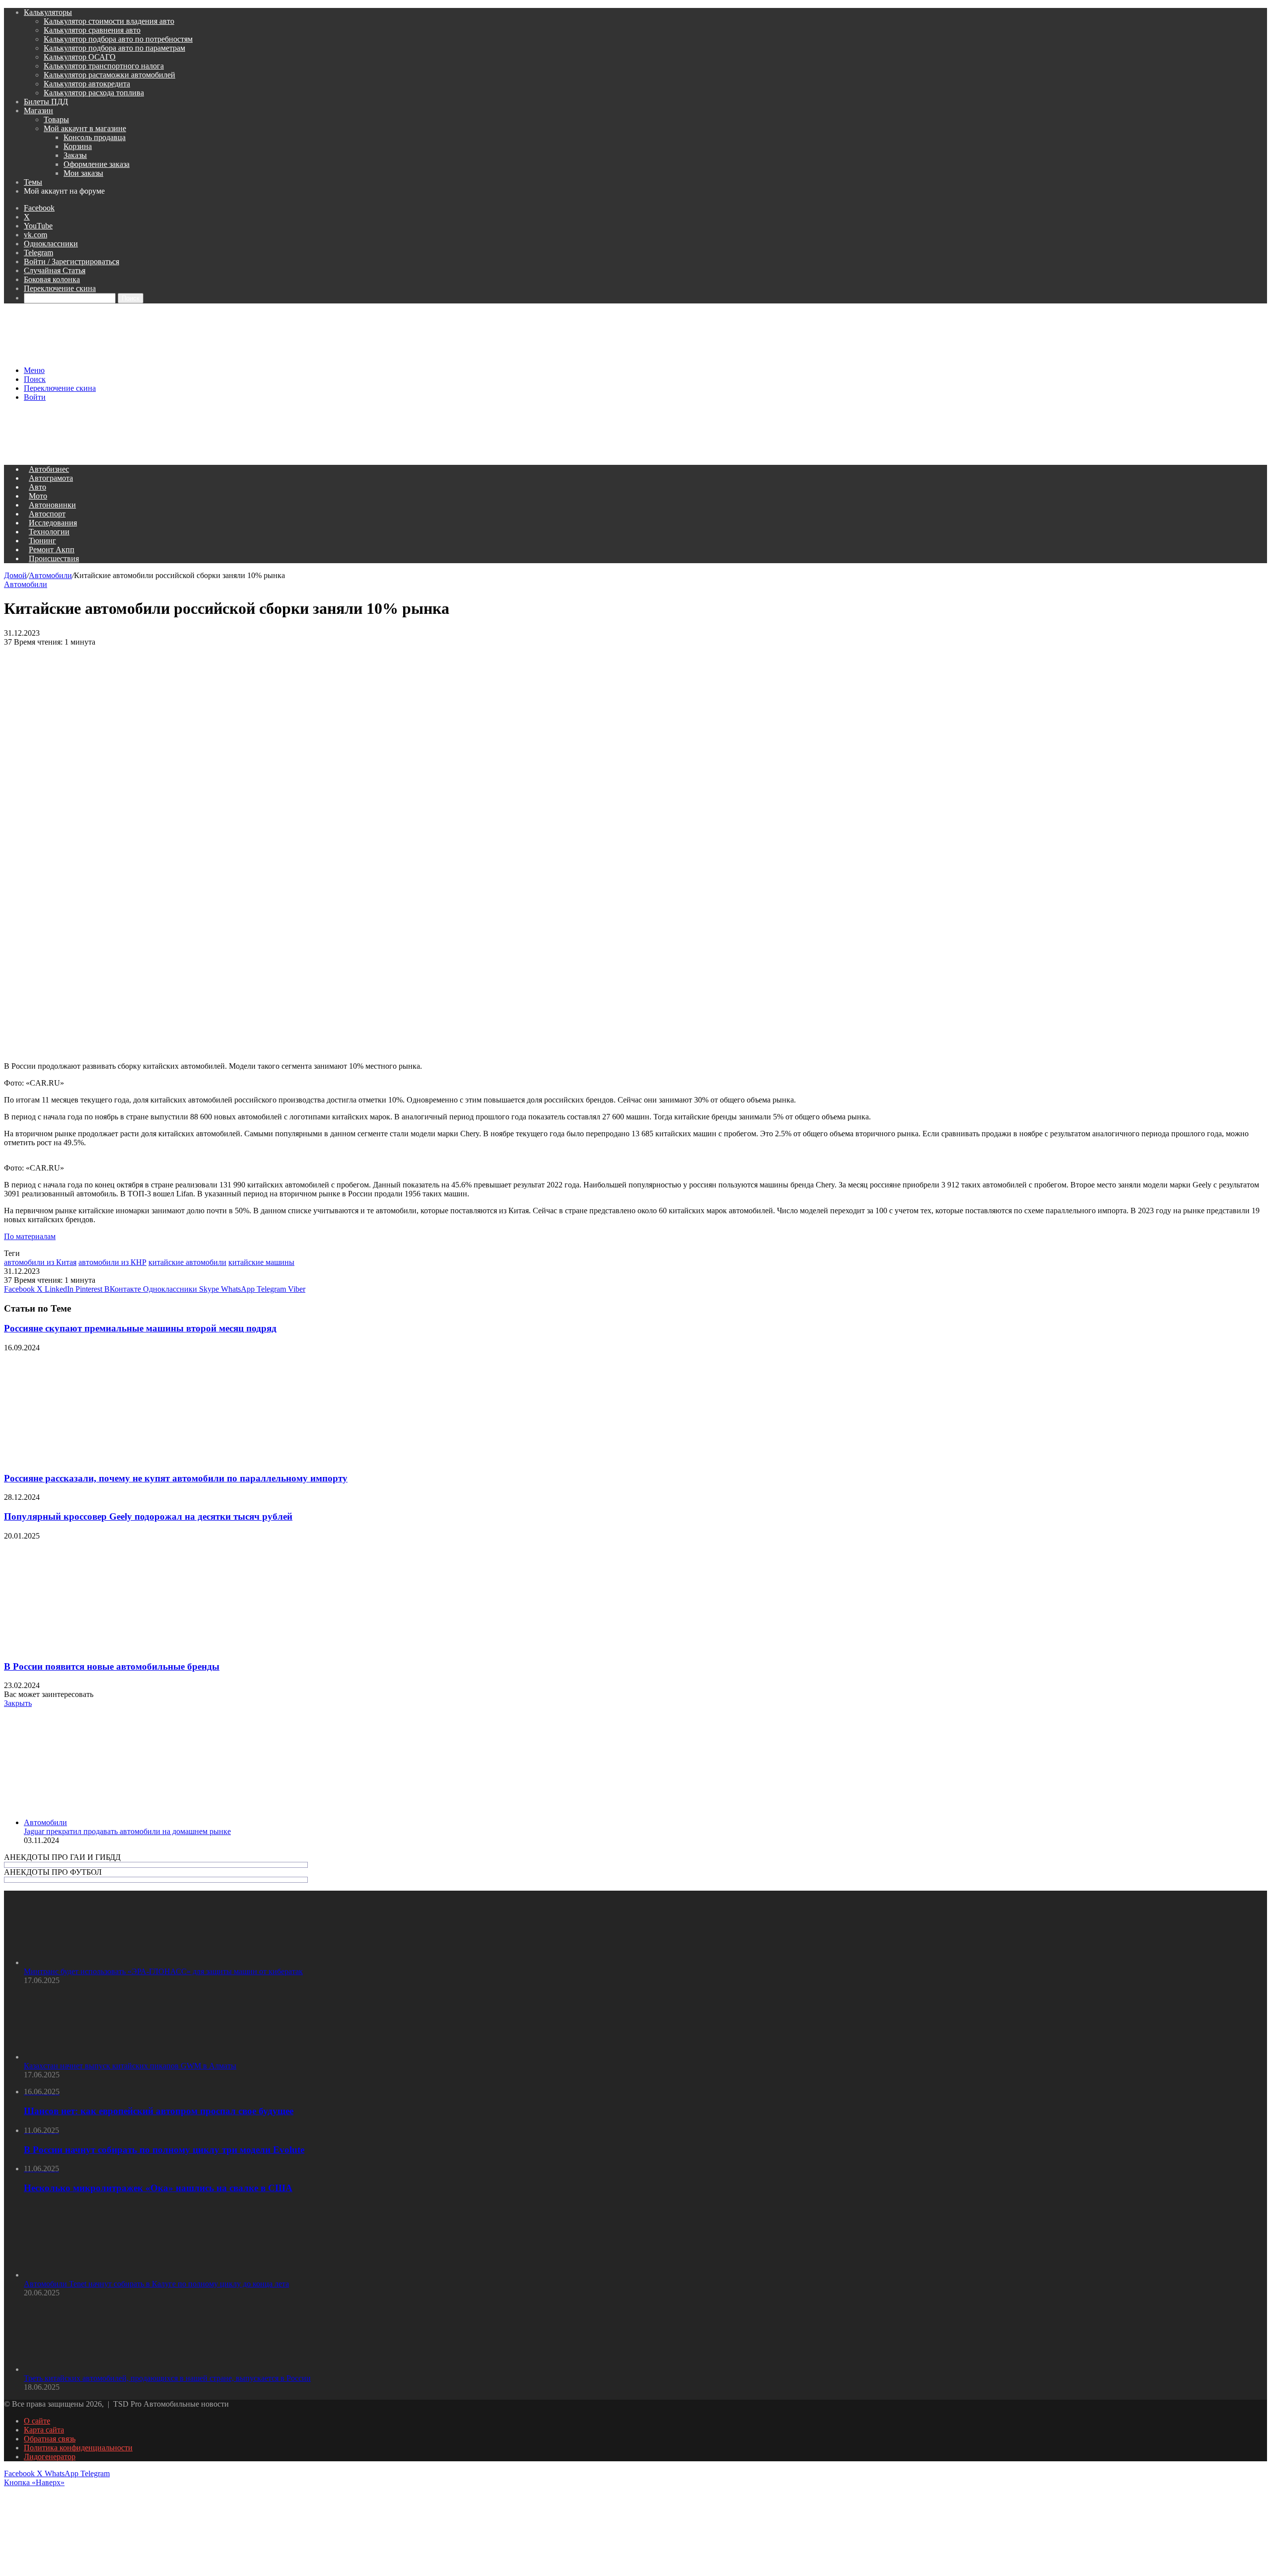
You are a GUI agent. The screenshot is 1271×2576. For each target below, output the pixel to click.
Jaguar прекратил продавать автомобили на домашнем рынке (127, 1831)
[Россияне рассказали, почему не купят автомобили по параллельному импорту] (101, 1459)
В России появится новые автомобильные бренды (112, 1666)
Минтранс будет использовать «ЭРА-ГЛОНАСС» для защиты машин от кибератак (163, 1971)
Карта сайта (44, 2430)
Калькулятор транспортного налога (104, 66)
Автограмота (51, 478)
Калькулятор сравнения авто (92, 30)
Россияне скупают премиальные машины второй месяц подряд (140, 1328)
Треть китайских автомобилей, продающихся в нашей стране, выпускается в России (167, 2378)
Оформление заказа (97, 164)
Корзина (78, 146)
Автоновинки (52, 505)
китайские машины (261, 1262)
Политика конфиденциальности (78, 2448)
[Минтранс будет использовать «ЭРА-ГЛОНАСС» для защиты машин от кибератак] (78, 1962)
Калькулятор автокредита (87, 84)
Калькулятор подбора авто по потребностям (118, 39)
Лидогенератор (50, 2457)
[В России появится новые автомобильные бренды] (101, 1647)
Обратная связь (50, 2439)
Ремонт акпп (52, 550)
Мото (38, 496)
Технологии (49, 532)
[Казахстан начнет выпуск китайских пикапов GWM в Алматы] (78, 2057)
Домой (15, 575)
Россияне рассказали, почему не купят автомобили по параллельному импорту (176, 1478)
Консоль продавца (95, 137)
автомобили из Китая (40, 1262)
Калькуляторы (48, 12)
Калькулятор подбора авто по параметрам (114, 48)
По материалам (30, 1236)
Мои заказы (83, 173)
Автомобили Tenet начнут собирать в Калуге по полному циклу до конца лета (156, 2284)
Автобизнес (49, 469)
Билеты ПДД (46, 102)
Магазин (38, 110)
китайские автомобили (187, 1262)
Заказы (75, 155)
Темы (33, 182)
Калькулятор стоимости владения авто (109, 21)
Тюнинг (42, 541)
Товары (56, 119)
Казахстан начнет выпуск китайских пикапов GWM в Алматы (130, 2066)
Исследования (53, 523)
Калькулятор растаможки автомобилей (109, 75)
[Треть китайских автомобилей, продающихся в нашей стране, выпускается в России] (78, 2369)
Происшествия (54, 558)
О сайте (37, 2421)
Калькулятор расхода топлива (94, 93)
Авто (37, 487)
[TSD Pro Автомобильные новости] (177, 353)
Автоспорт (47, 514)
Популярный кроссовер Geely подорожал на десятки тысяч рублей (148, 1516)
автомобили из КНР (112, 1262)
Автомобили (50, 575)
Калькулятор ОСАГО (80, 57)
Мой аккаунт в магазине (85, 128)
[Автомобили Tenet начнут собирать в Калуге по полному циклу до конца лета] (78, 2275)
